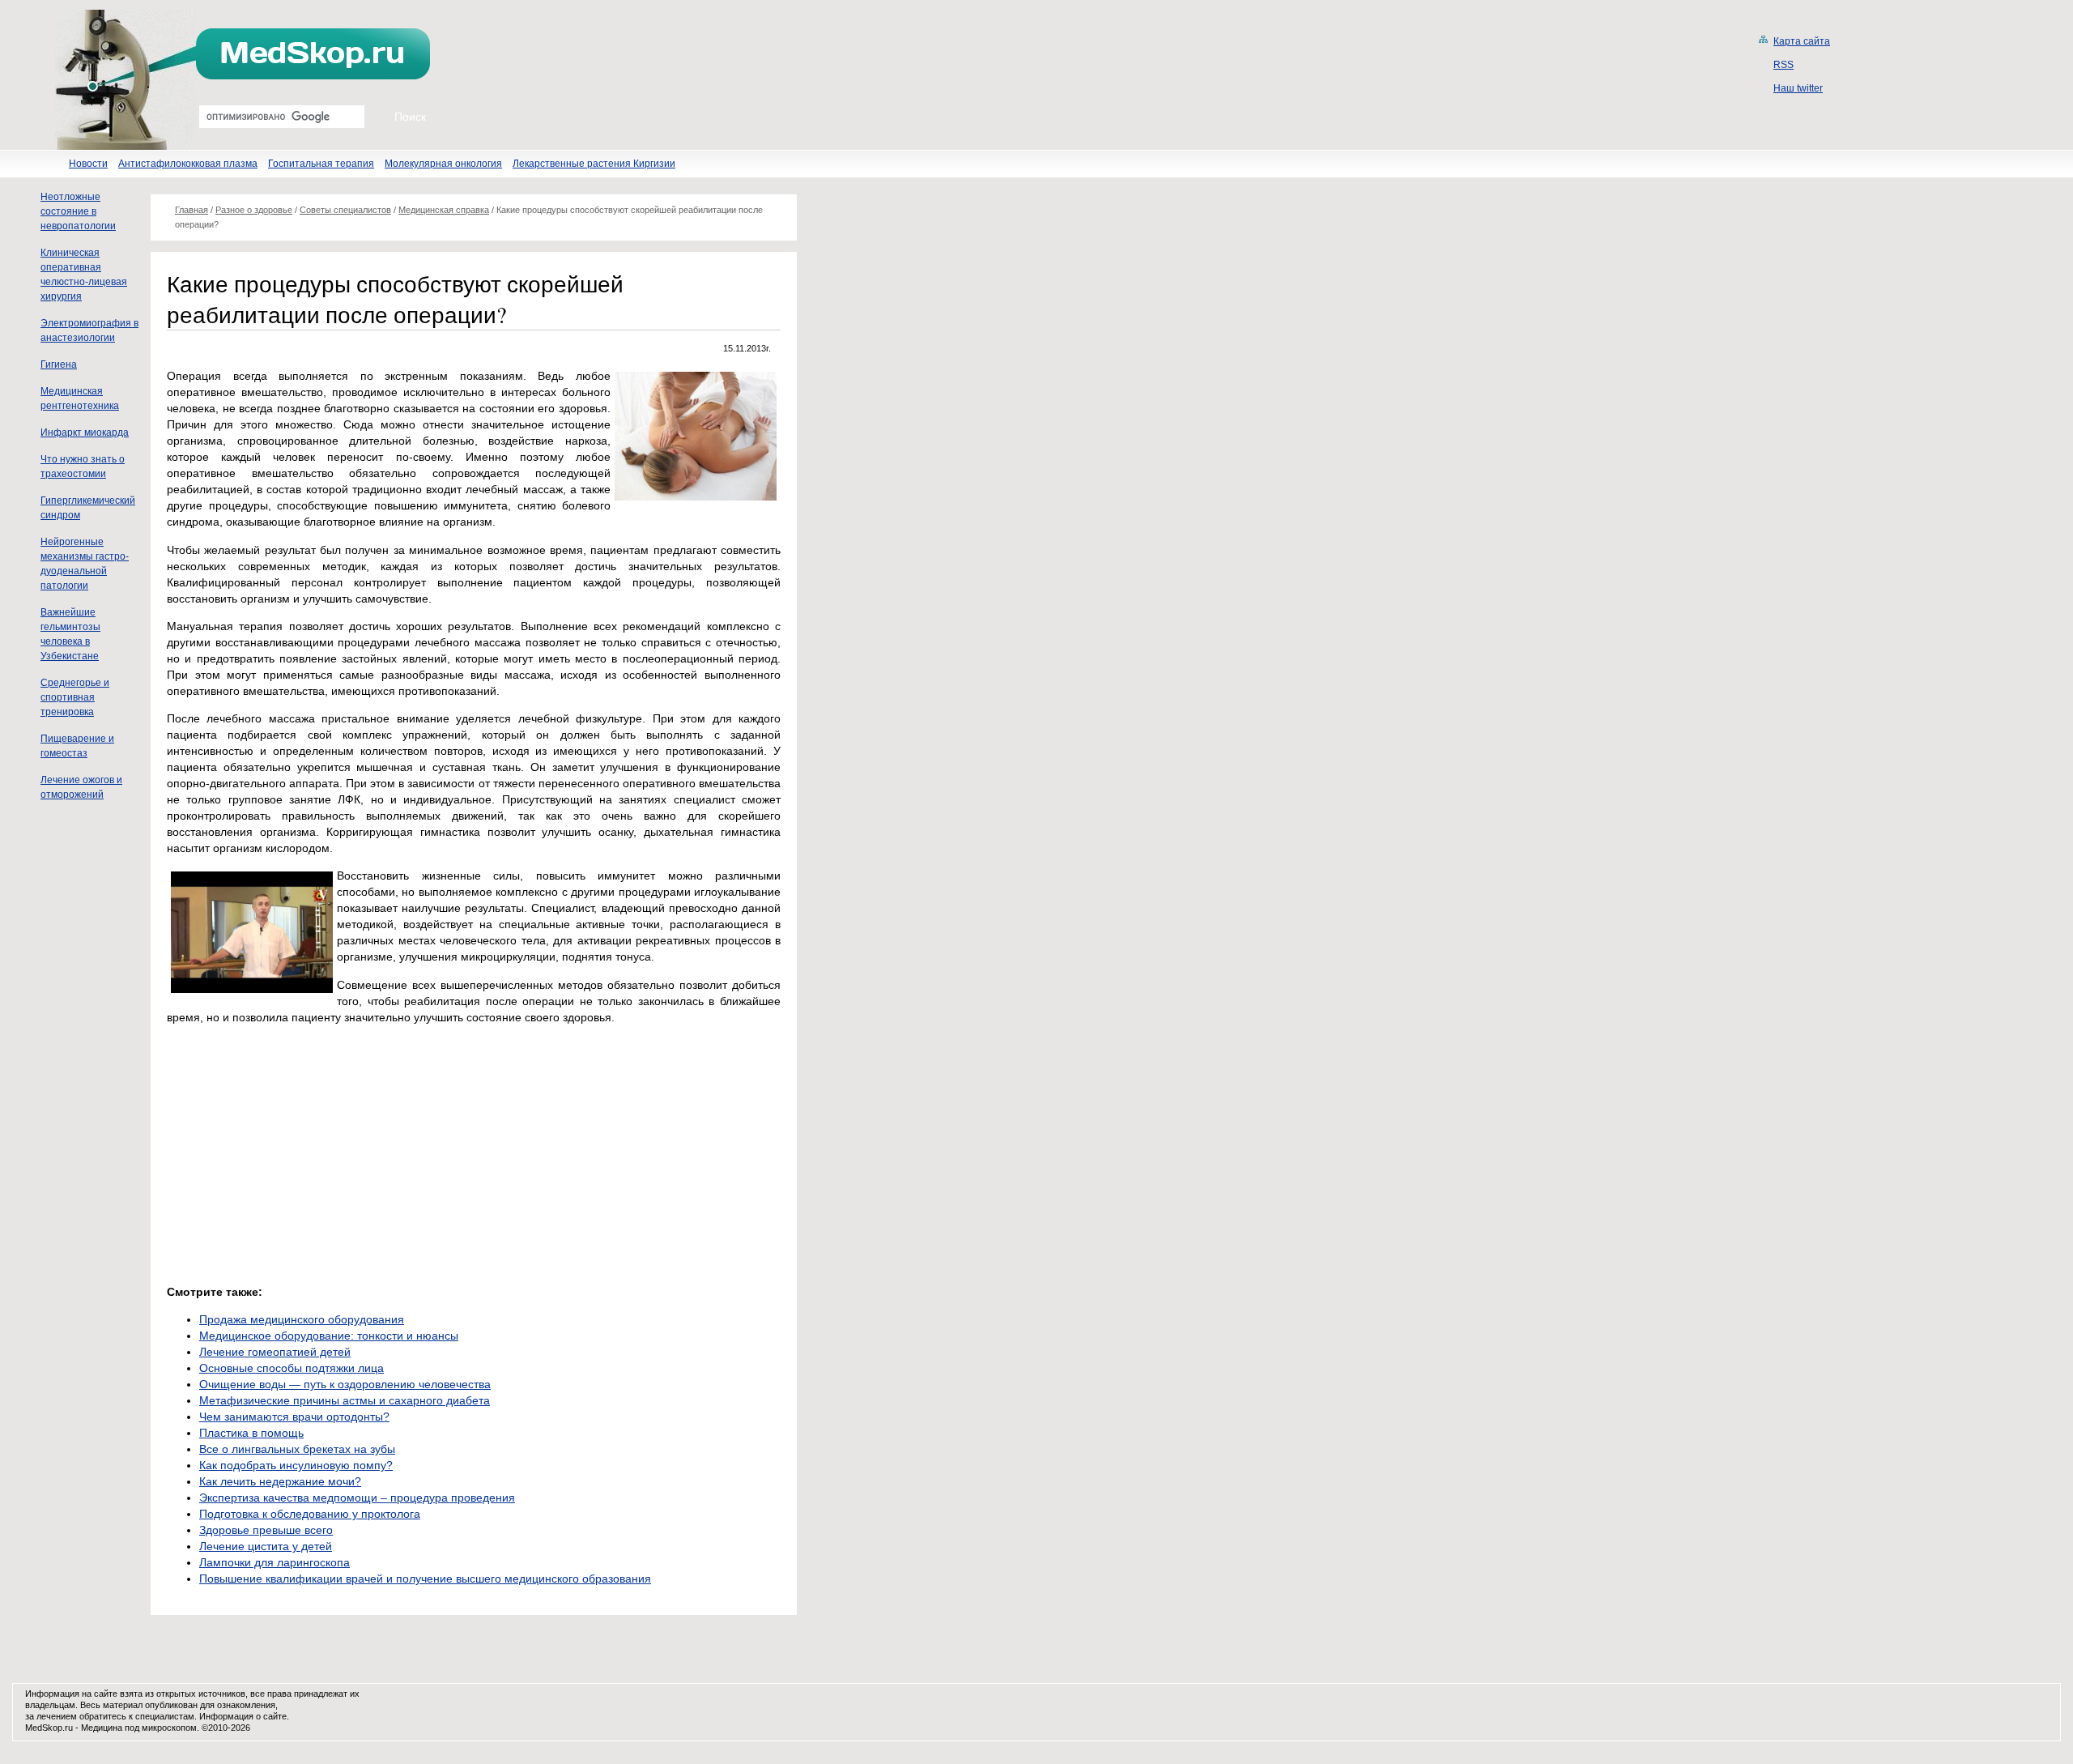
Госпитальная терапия (321, 164)
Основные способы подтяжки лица (292, 1368)
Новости (88, 164)
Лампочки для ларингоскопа (275, 1562)
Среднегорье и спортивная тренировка (75, 697)
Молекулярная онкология (443, 164)
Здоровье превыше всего (266, 1530)
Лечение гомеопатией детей (275, 1352)
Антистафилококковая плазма (188, 164)
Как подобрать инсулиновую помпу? (296, 1465)
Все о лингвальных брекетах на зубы (297, 1449)
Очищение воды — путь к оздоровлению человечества (345, 1384)
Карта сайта (1802, 41)
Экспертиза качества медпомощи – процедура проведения (357, 1498)
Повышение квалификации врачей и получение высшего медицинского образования (425, 1579)
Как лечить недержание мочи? (280, 1481)
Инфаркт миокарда (85, 432)
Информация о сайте (243, 1716)
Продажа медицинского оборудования (302, 1319)
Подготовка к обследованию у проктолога (310, 1514)
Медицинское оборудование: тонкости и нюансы (329, 1336)
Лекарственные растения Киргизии (594, 164)
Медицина (102, 1728)
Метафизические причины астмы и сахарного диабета (345, 1400)
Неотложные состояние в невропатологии (78, 211)
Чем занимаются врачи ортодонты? (294, 1417)
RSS (1784, 65)
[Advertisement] (303, 1150)
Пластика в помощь (251, 1433)
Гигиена (59, 364)
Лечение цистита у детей (266, 1546)
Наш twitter (1798, 88)
